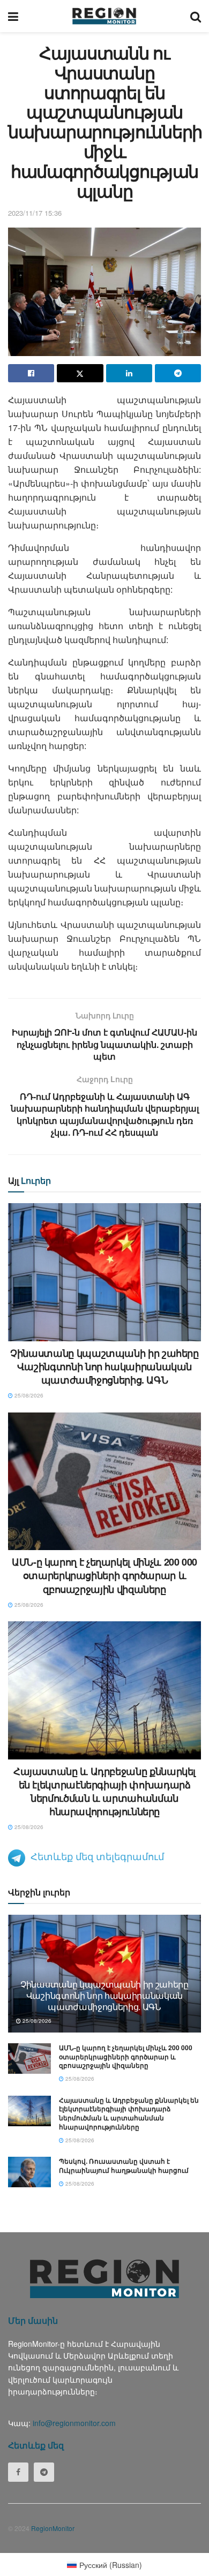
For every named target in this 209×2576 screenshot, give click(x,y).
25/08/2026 (28, 1395)
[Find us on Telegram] (44, 2472)
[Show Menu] (13, 16)
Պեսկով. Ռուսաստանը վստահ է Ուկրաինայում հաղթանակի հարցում (124, 2166)
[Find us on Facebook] (18, 2472)
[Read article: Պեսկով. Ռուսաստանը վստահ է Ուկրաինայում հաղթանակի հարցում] (29, 2172)
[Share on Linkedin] (129, 373)
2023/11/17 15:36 (35, 213)
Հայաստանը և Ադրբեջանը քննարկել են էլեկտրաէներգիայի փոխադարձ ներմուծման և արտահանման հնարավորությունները (104, 1792)
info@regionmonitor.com (74, 2423)
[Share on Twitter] (80, 373)
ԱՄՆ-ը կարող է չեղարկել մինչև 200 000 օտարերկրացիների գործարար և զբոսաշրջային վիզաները (104, 1575)
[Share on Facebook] (31, 373)
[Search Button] (196, 16)
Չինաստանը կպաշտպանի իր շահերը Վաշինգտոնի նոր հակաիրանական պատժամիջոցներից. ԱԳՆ (104, 1366)
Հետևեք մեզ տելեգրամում (97, 1856)
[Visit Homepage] (104, 16)
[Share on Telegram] (178, 373)
